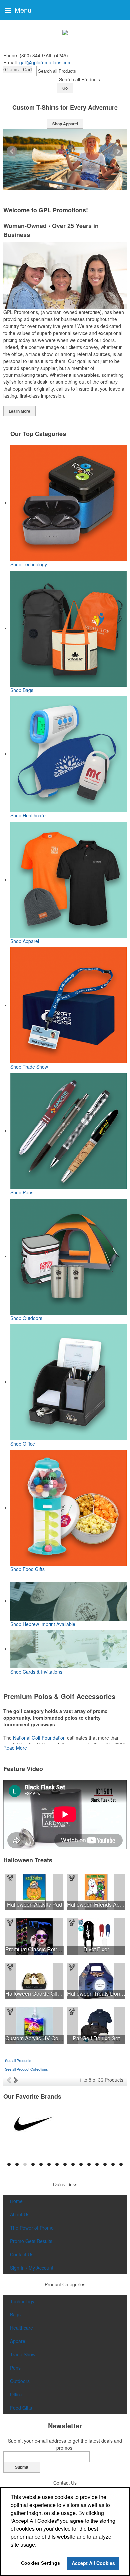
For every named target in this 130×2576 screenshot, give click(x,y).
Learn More (19, 411)
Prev (12, 151)
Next (118, 151)
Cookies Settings (40, 2563)
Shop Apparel (65, 124)
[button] (18, 70)
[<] (10, 2080)
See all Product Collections (26, 2069)
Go (65, 88)
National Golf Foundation (39, 1738)
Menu (22, 10)
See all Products (18, 2060)
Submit (22, 2467)
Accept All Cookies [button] (93, 2563)
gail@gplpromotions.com (45, 62)
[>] (16, 2080)
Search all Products (79, 79)
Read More (15, 1748)
